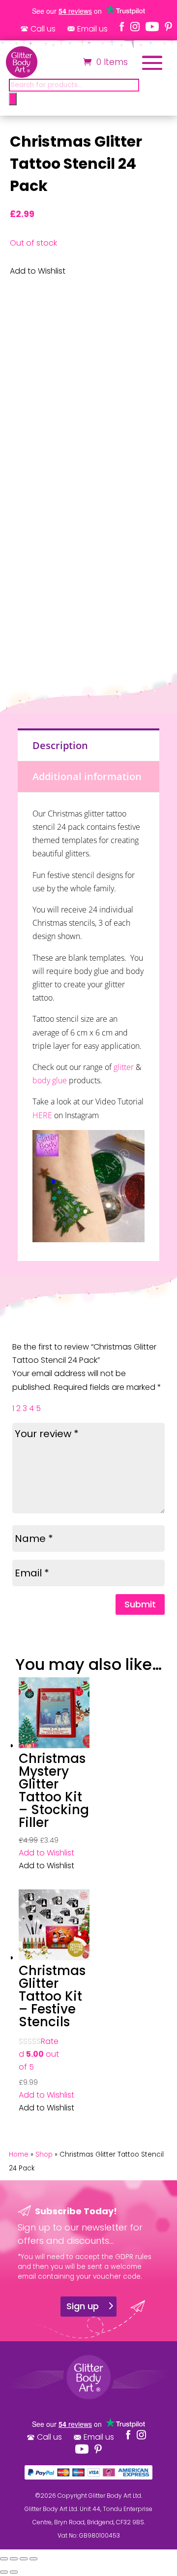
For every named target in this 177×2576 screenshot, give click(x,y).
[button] (46, 1853)
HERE (42, 1115)
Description (60, 745)
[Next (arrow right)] (14, 2572)
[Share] (24, 2559)
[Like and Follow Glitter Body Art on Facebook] (122, 27)
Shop (44, 2154)
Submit (140, 1604)
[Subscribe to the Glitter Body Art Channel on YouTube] (152, 27)
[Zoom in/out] (4, 2559)
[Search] (13, 99)
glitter (124, 1067)
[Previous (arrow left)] (4, 2572)
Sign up (83, 2306)
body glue (50, 1080)
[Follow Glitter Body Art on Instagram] (135, 27)
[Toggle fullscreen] (14, 2559)
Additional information (87, 776)
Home (19, 2154)
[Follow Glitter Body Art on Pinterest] (168, 27)
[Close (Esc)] (33, 2559)
